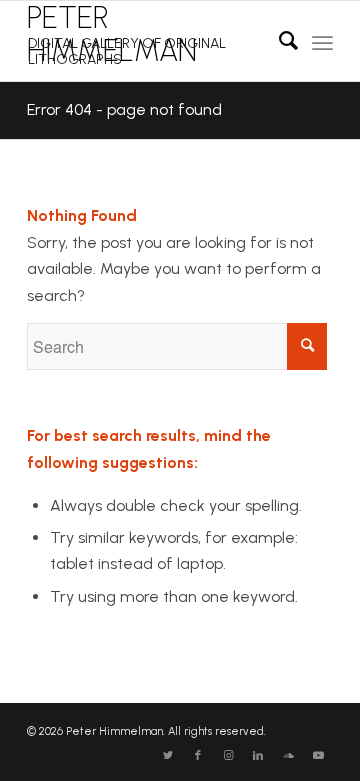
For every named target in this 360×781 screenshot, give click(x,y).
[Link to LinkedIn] (258, 756)
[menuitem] (278, 41)
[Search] (278, 41)
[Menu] (322, 41)
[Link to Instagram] (228, 756)
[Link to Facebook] (198, 756)
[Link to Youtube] (318, 756)
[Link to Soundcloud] (288, 756)
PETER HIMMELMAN (126, 34)
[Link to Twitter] (168, 756)
